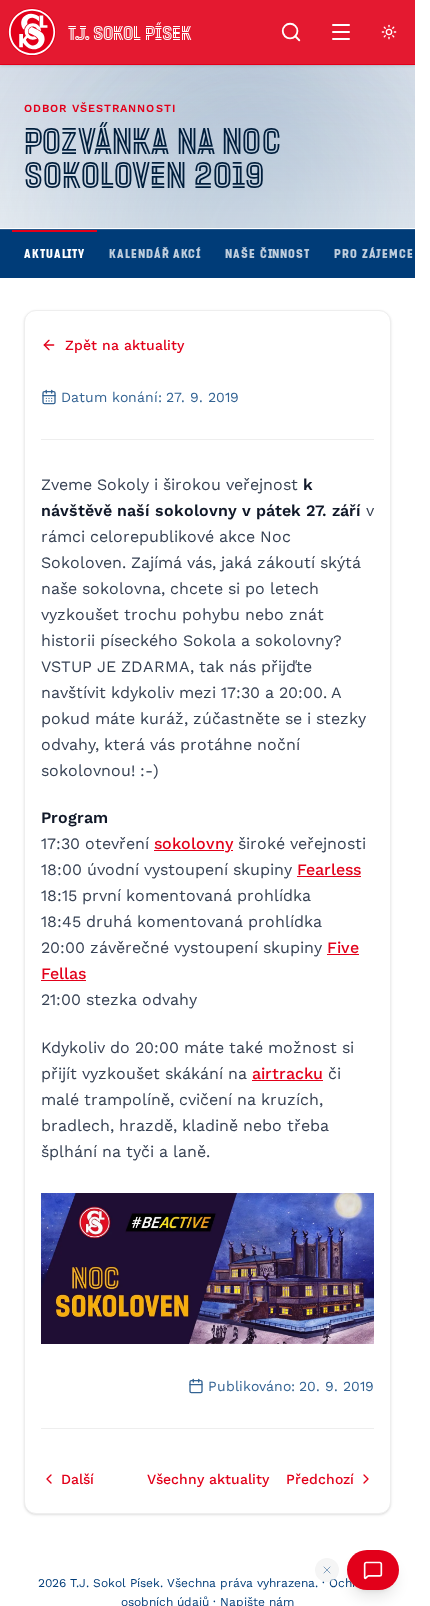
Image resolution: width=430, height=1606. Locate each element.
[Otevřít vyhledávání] (291, 32)
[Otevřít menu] (341, 32)
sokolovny (193, 843)
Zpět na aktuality (124, 345)
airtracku (287, 1073)
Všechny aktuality (208, 1479)
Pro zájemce (374, 253)
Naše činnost (267, 253)
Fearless (329, 869)
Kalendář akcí (155, 253)
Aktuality (54, 253)
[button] (207, 1268)
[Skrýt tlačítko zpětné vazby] (327, 1570)
